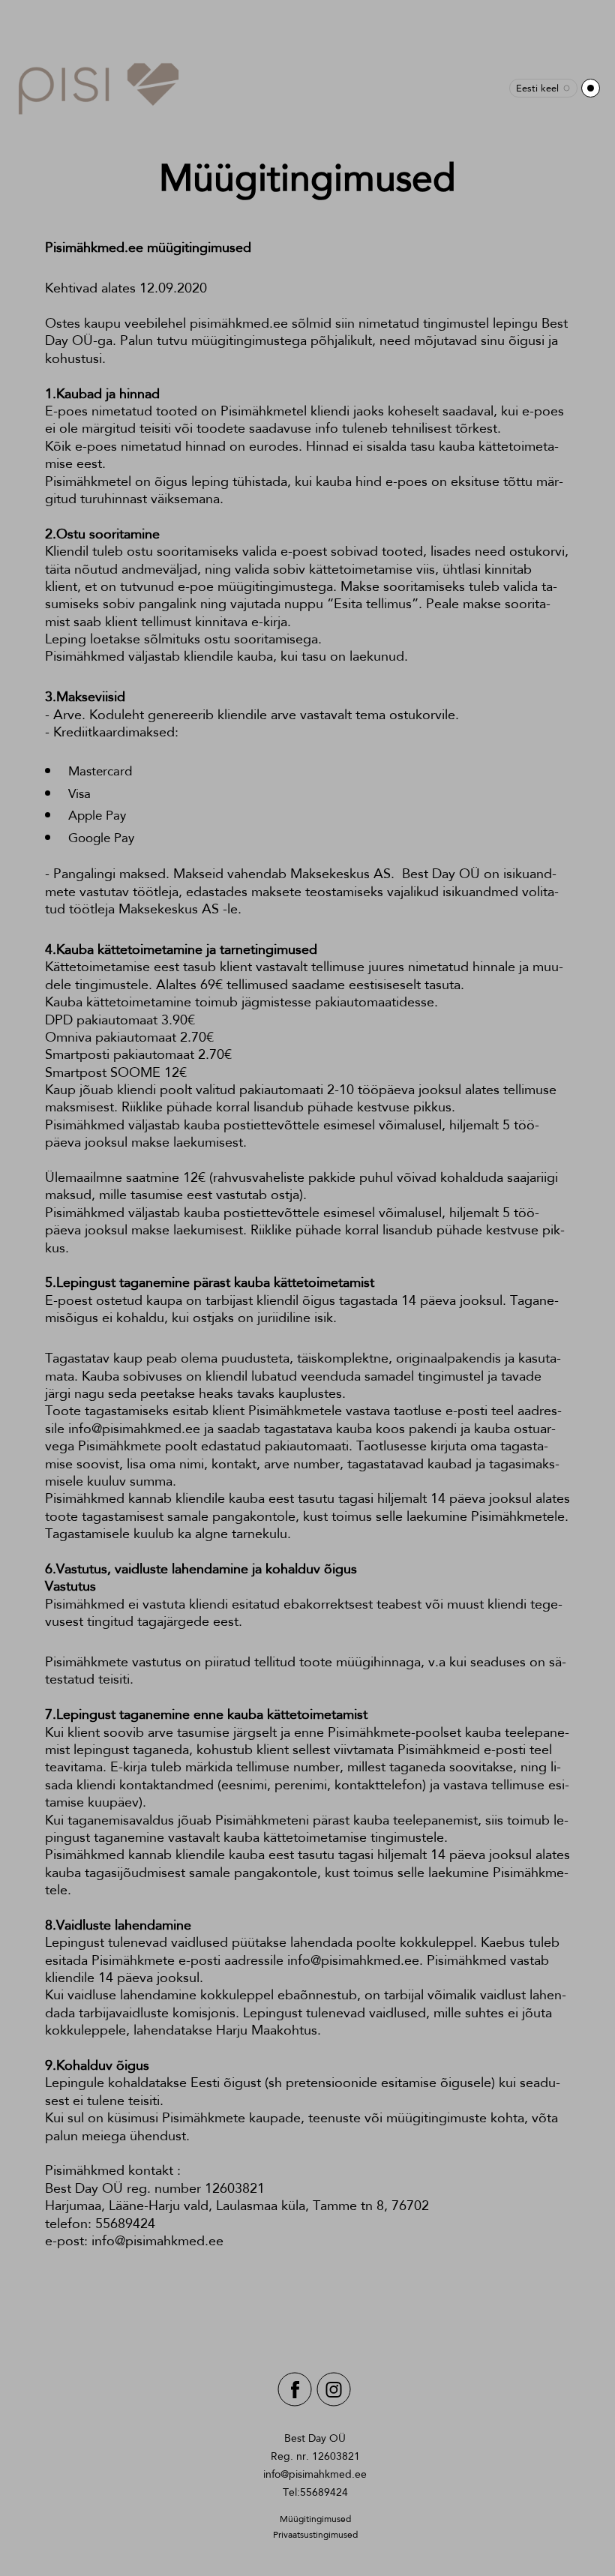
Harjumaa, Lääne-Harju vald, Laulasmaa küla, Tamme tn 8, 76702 (237, 2206)
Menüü (591, 88)
